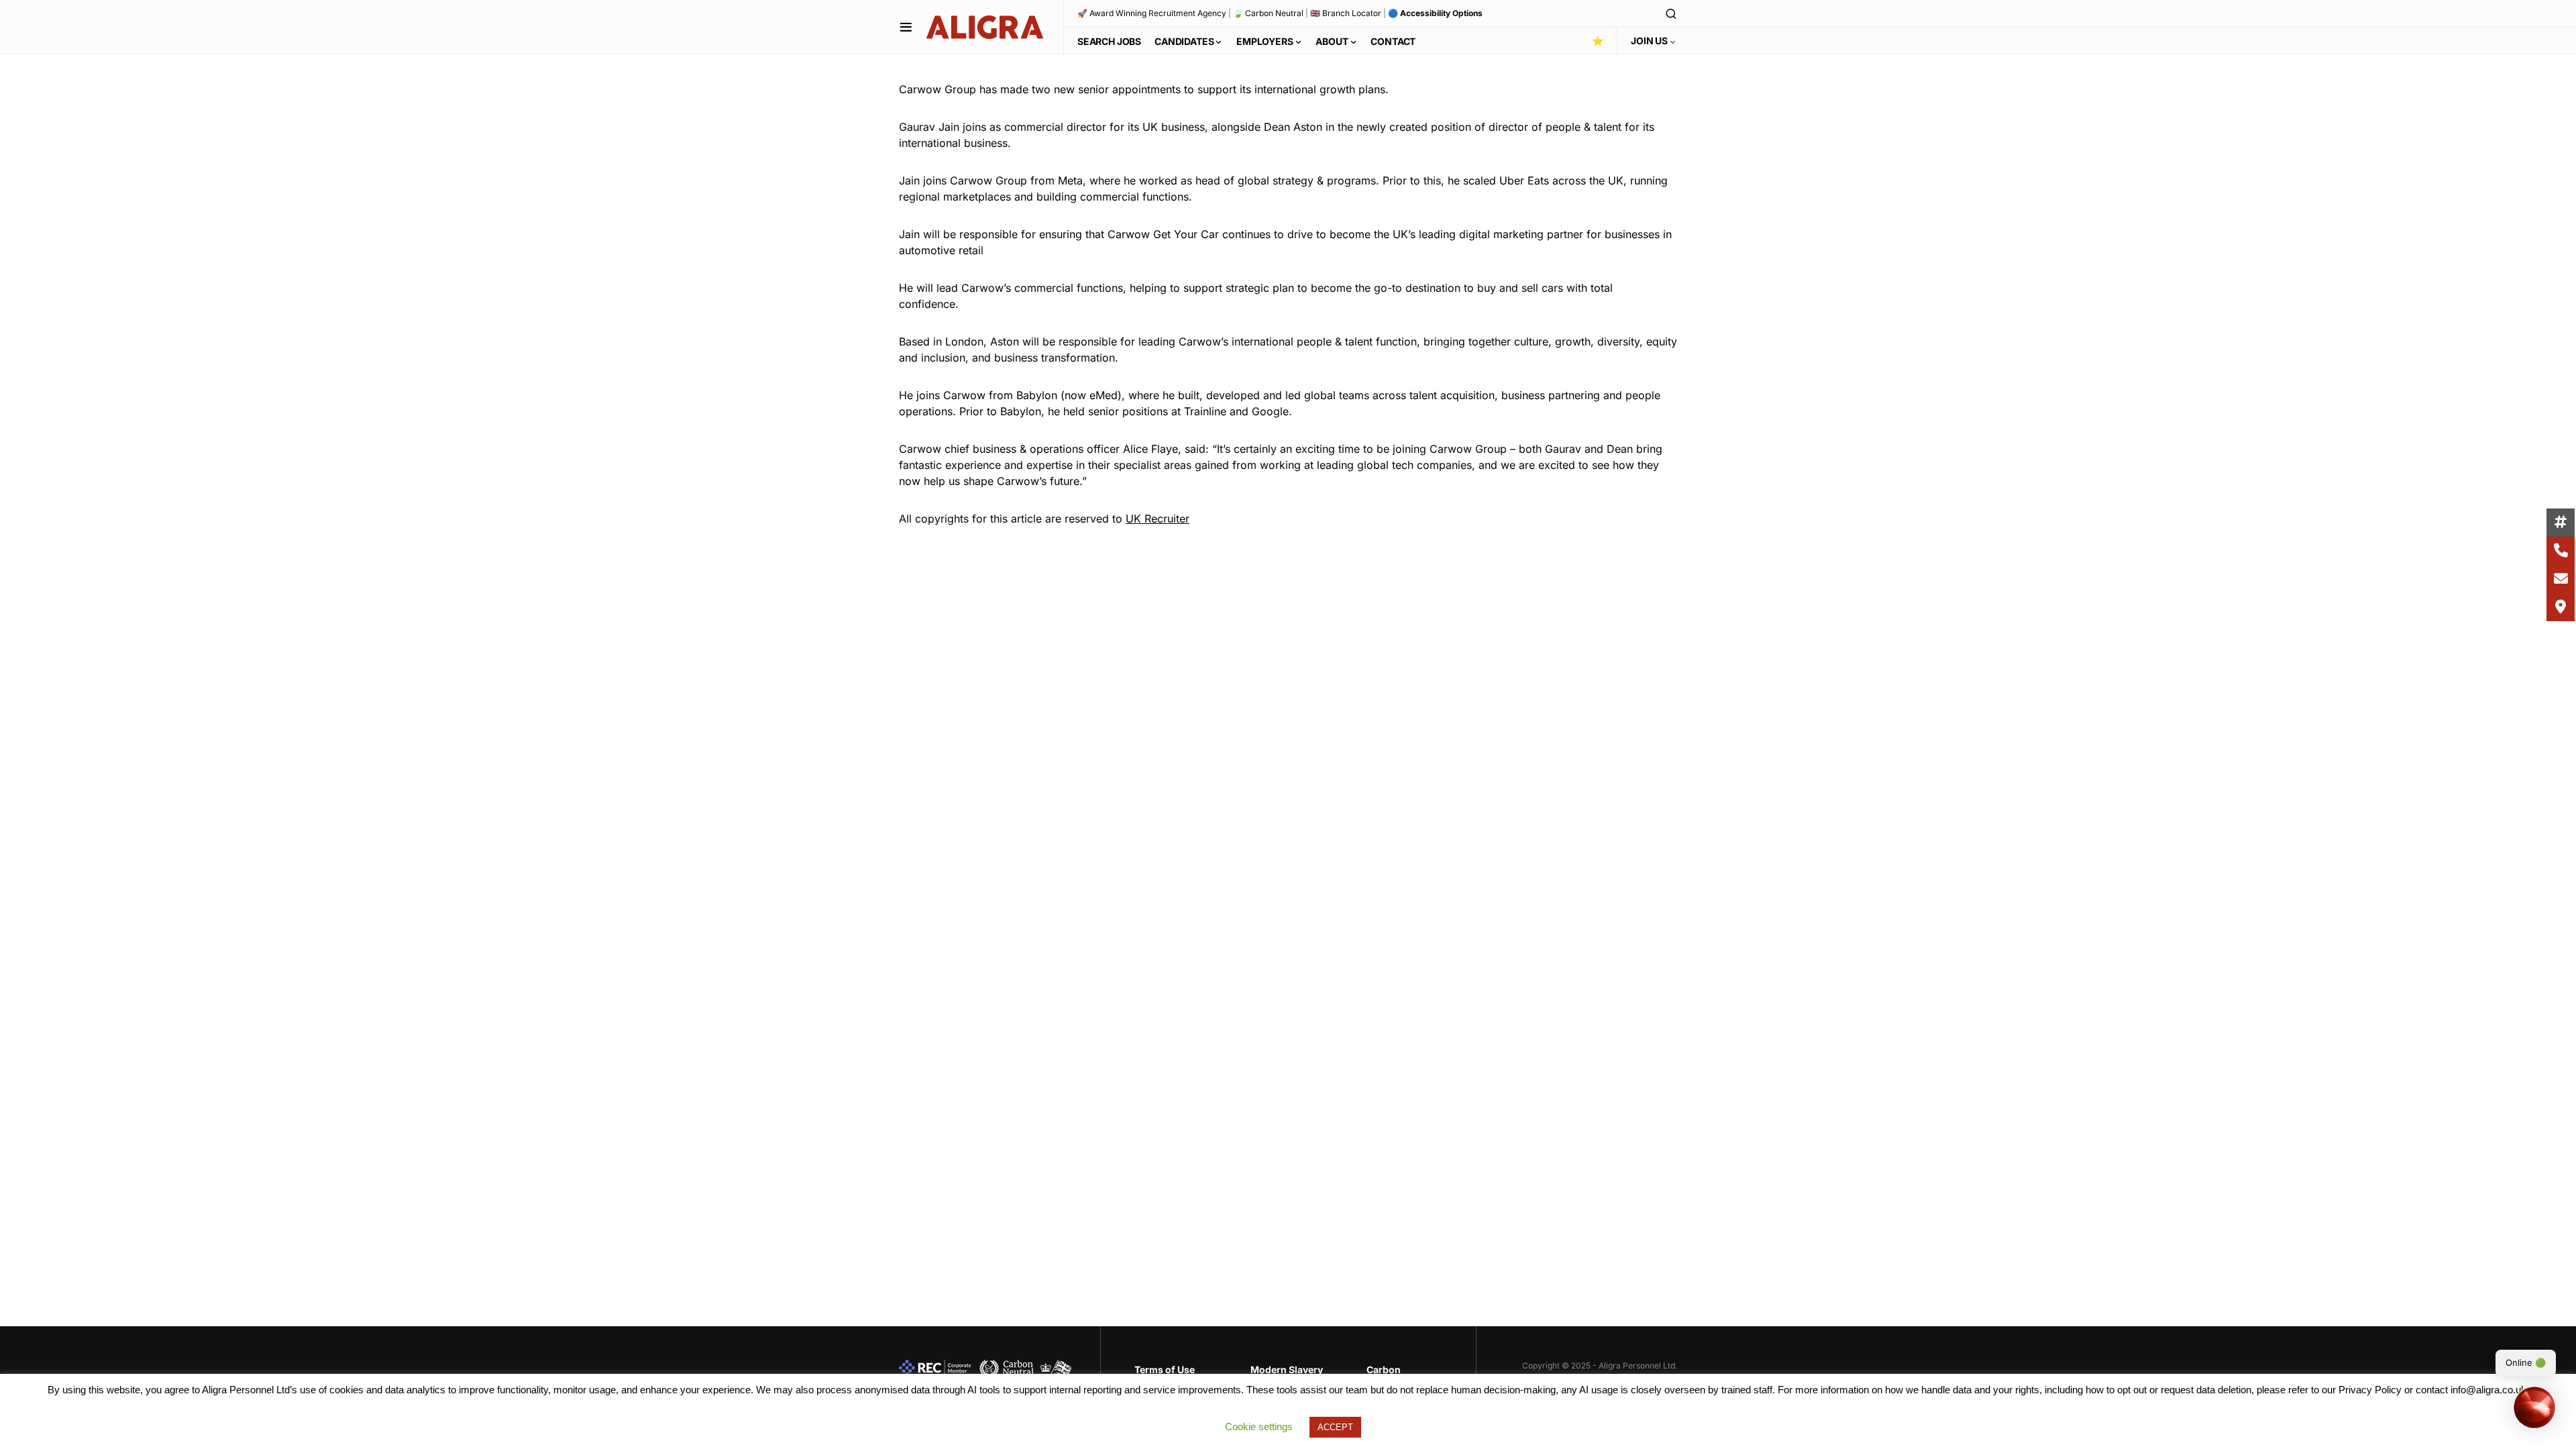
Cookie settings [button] (1259, 1427)
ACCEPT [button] (1335, 1427)
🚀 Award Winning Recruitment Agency (1152, 13)
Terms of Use (1165, 1370)
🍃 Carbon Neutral (1268, 13)
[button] (906, 27)
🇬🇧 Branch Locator (1346, 13)
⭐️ (1598, 41)
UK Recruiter (1158, 519)
